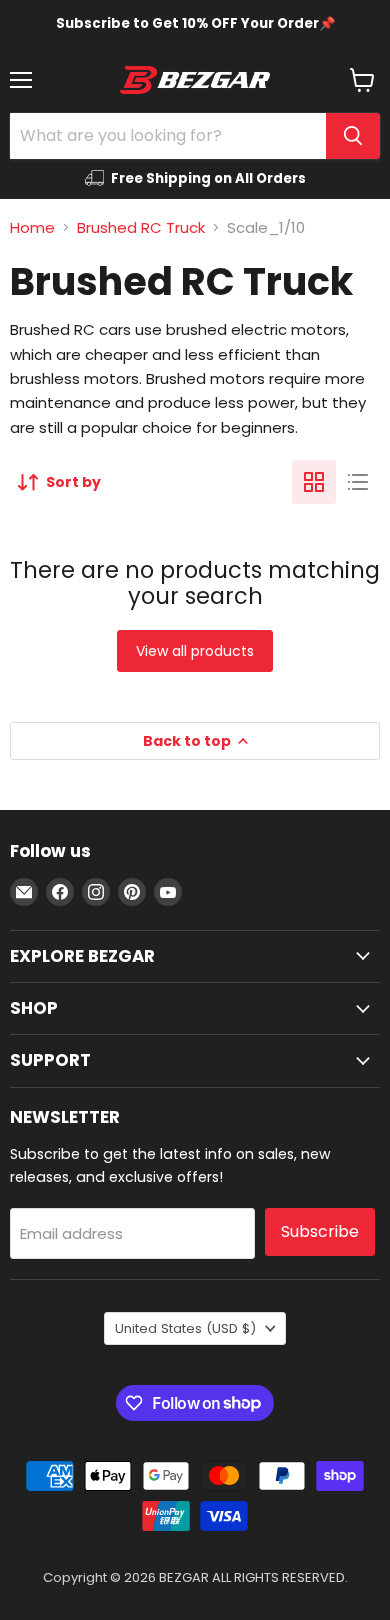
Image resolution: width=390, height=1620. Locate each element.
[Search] (353, 136)
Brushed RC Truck (141, 227)
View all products (195, 651)
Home (32, 227)
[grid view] (314, 482)
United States (185, 1328)
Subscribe (320, 1231)
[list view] (358, 482)
